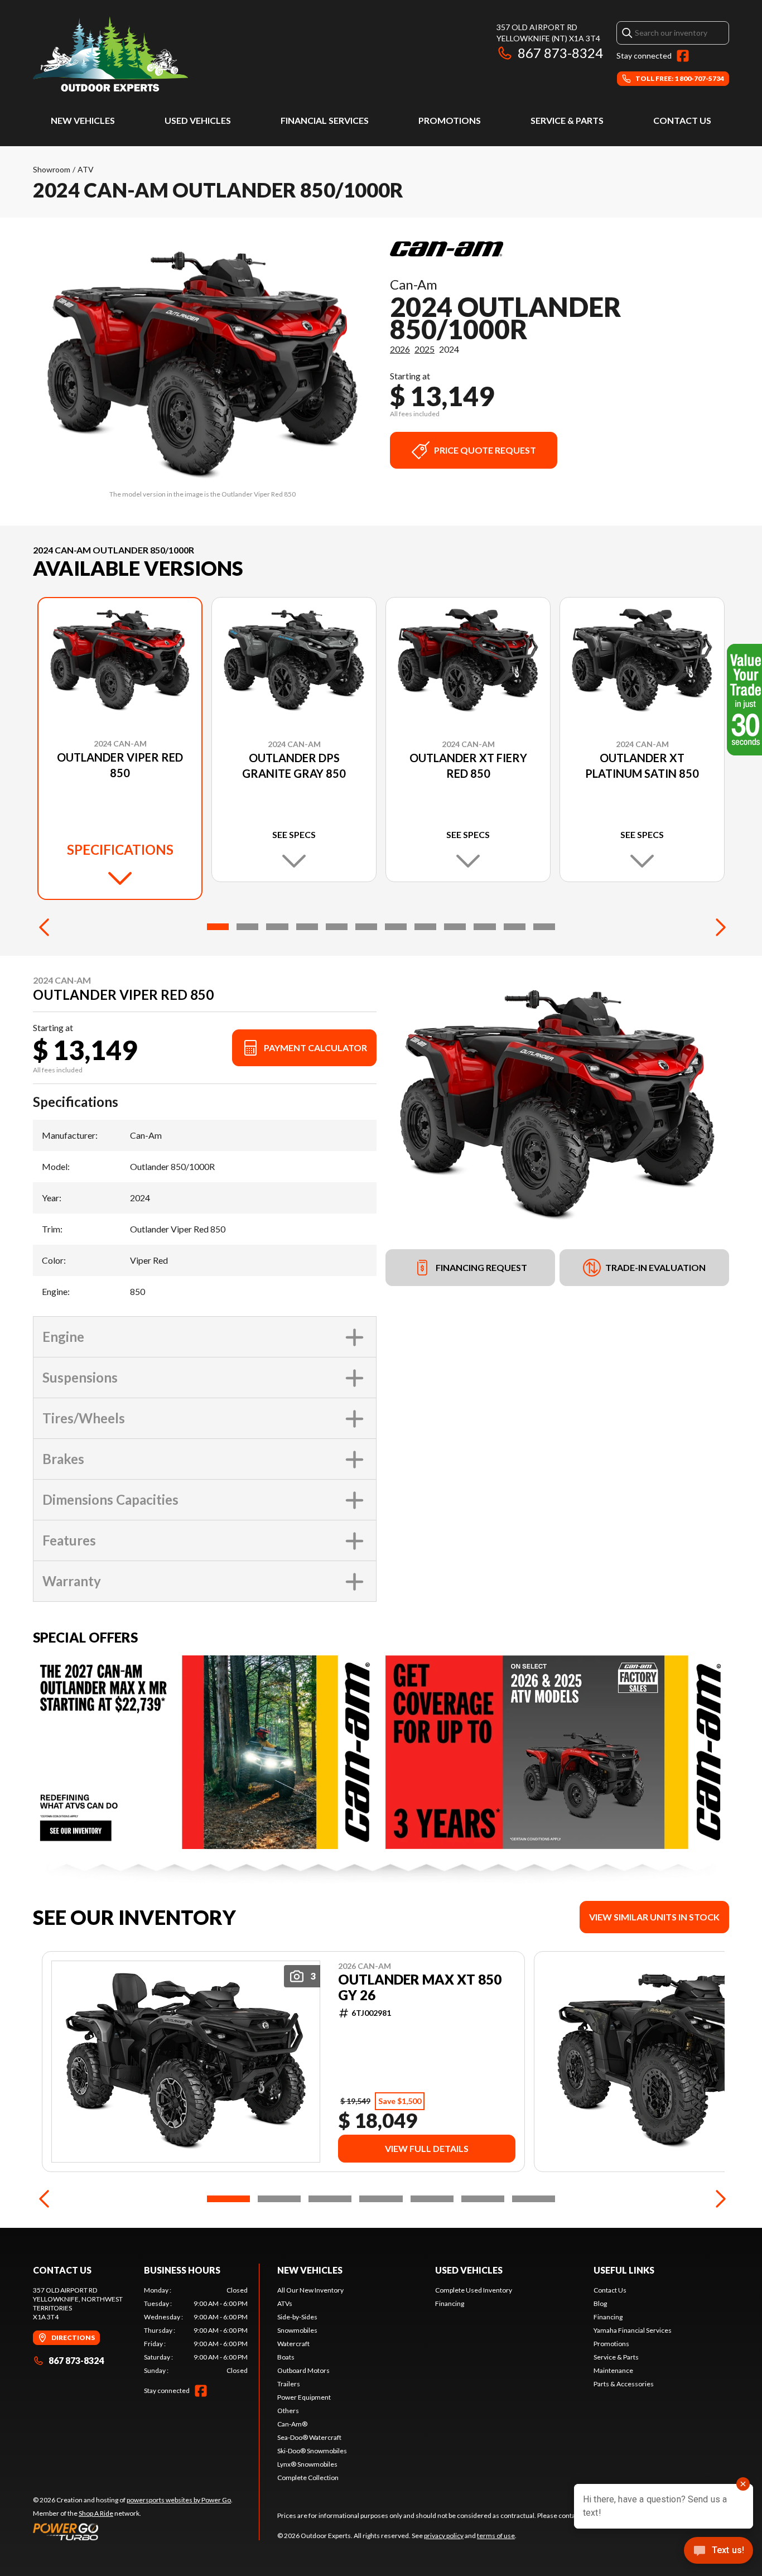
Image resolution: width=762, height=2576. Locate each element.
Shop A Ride (96, 2513)
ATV (86, 169)
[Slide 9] (455, 927)
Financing (450, 2303)
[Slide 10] (484, 927)
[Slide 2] (247, 927)
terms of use (496, 2536)
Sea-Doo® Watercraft (309, 2437)
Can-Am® (292, 2424)
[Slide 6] (366, 927)
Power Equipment (304, 2397)
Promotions (450, 120)
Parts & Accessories (624, 2384)
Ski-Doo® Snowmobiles (312, 2451)
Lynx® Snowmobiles (307, 2464)
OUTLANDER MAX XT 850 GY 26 (420, 1987)
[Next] (718, 927)
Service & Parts (567, 120)
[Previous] (44, 927)
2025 (425, 349)
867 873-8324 (560, 53)
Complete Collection (308, 2478)
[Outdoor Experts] (110, 54)
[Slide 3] (277, 927)
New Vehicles (83, 120)
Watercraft (293, 2344)
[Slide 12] (544, 927)
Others (288, 2411)
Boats (286, 2357)
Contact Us (682, 120)
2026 (400, 349)
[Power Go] (133, 2531)
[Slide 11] (515, 927)
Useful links (624, 2270)
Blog (600, 2303)
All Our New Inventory (310, 2290)
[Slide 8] (425, 927)
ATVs (285, 2303)
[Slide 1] (218, 927)
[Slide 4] (307, 927)
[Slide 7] (396, 927)
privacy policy (444, 2536)
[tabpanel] (196, 2331)
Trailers (289, 2384)
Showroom (52, 169)
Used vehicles (198, 120)
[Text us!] (718, 2551)
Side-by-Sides (297, 2317)
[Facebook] (683, 56)
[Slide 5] (337, 927)
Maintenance (613, 2370)
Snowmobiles (297, 2330)
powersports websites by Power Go (179, 2500)
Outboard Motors (303, 2370)
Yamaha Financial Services (633, 2330)
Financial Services (325, 120)
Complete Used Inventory (474, 2290)
